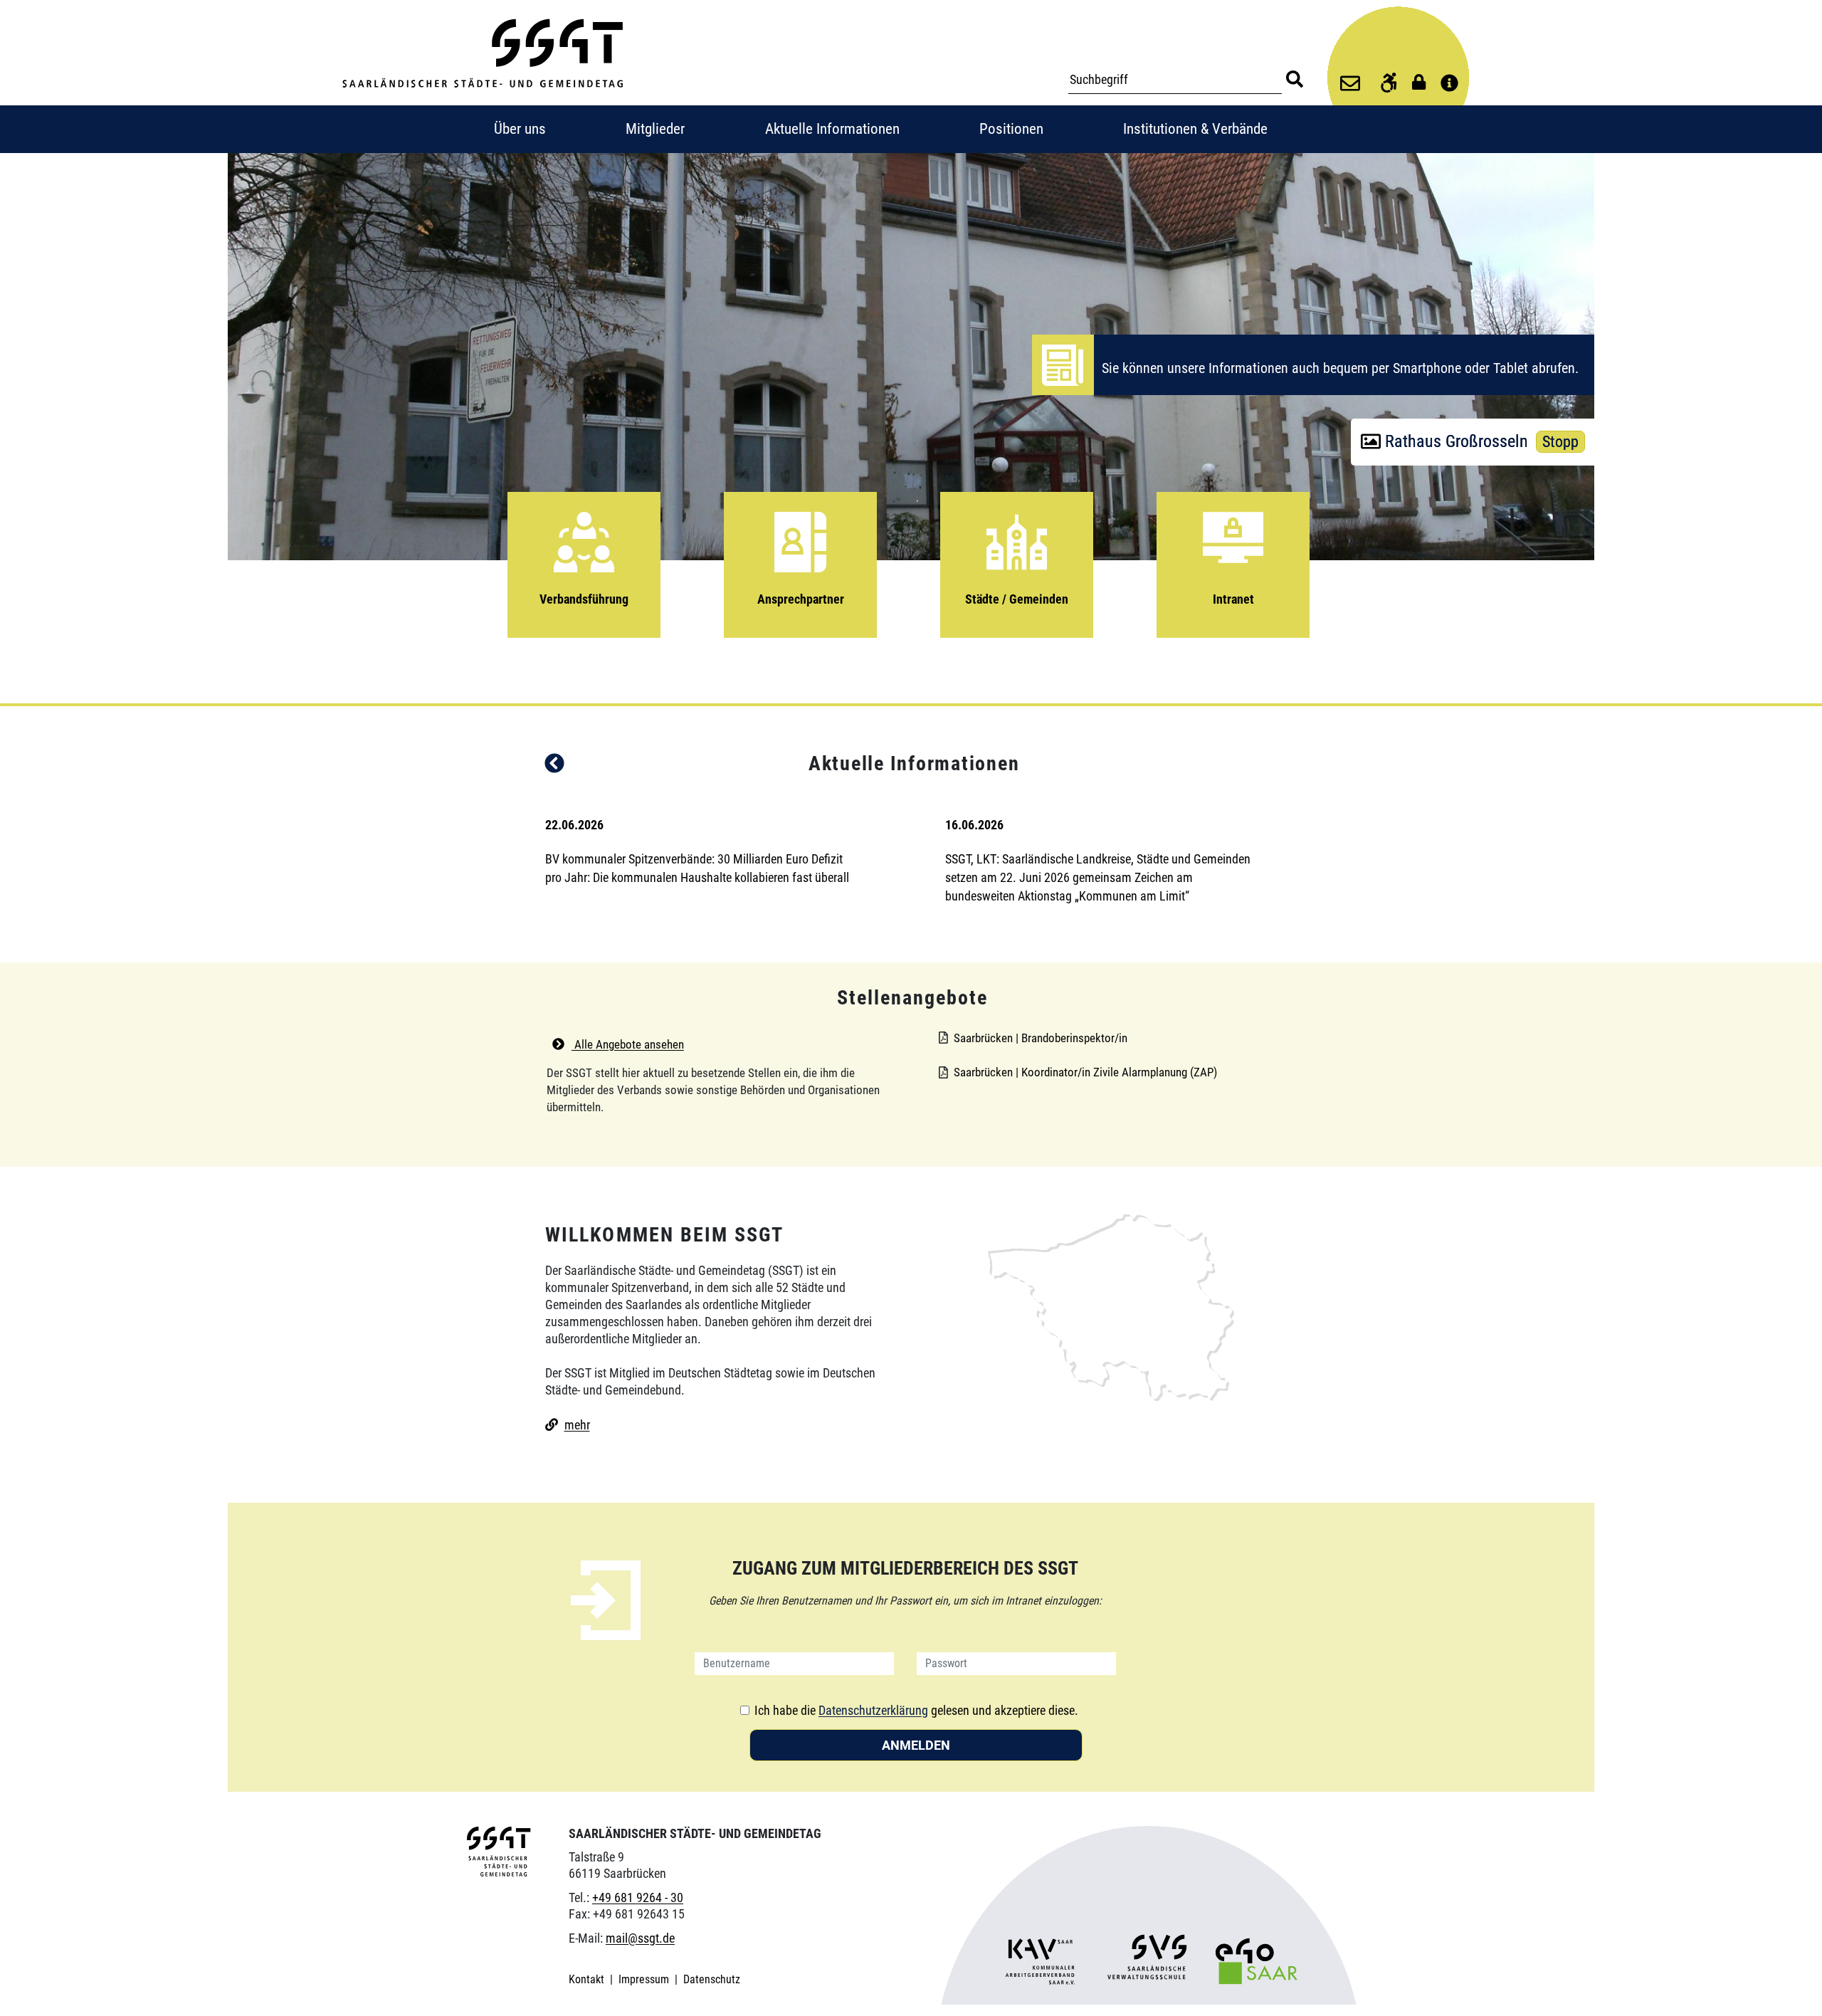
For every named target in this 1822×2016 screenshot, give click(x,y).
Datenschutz (712, 1979)
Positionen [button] (1011, 129)
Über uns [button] (520, 129)
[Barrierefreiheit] (1383, 85)
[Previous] (554, 766)
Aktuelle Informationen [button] (832, 129)
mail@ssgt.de (640, 1938)
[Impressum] (1449, 84)
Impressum (645, 1979)
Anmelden (916, 1745)
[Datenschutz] (1416, 82)
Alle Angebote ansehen (628, 1044)
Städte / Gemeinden (1017, 599)
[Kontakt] (1350, 85)
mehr (577, 1425)
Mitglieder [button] (655, 129)
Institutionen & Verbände (1195, 129)
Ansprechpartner (801, 599)
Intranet (1233, 599)
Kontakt (588, 1979)
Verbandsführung (584, 599)
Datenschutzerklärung (873, 1710)
